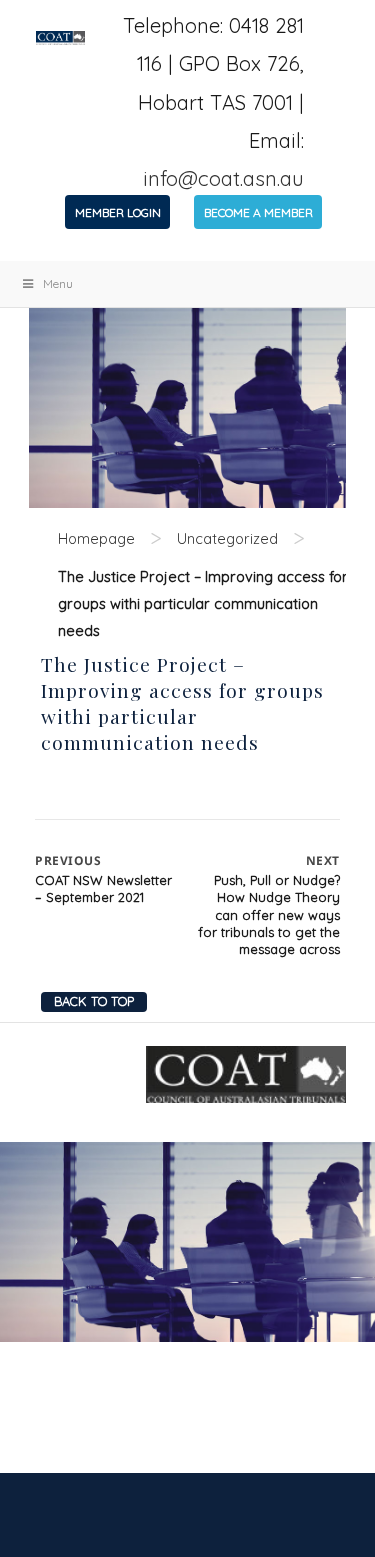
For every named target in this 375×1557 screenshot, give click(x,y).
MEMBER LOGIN (118, 212)
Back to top (94, 1001)
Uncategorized (227, 538)
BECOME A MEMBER (258, 212)
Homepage (96, 538)
